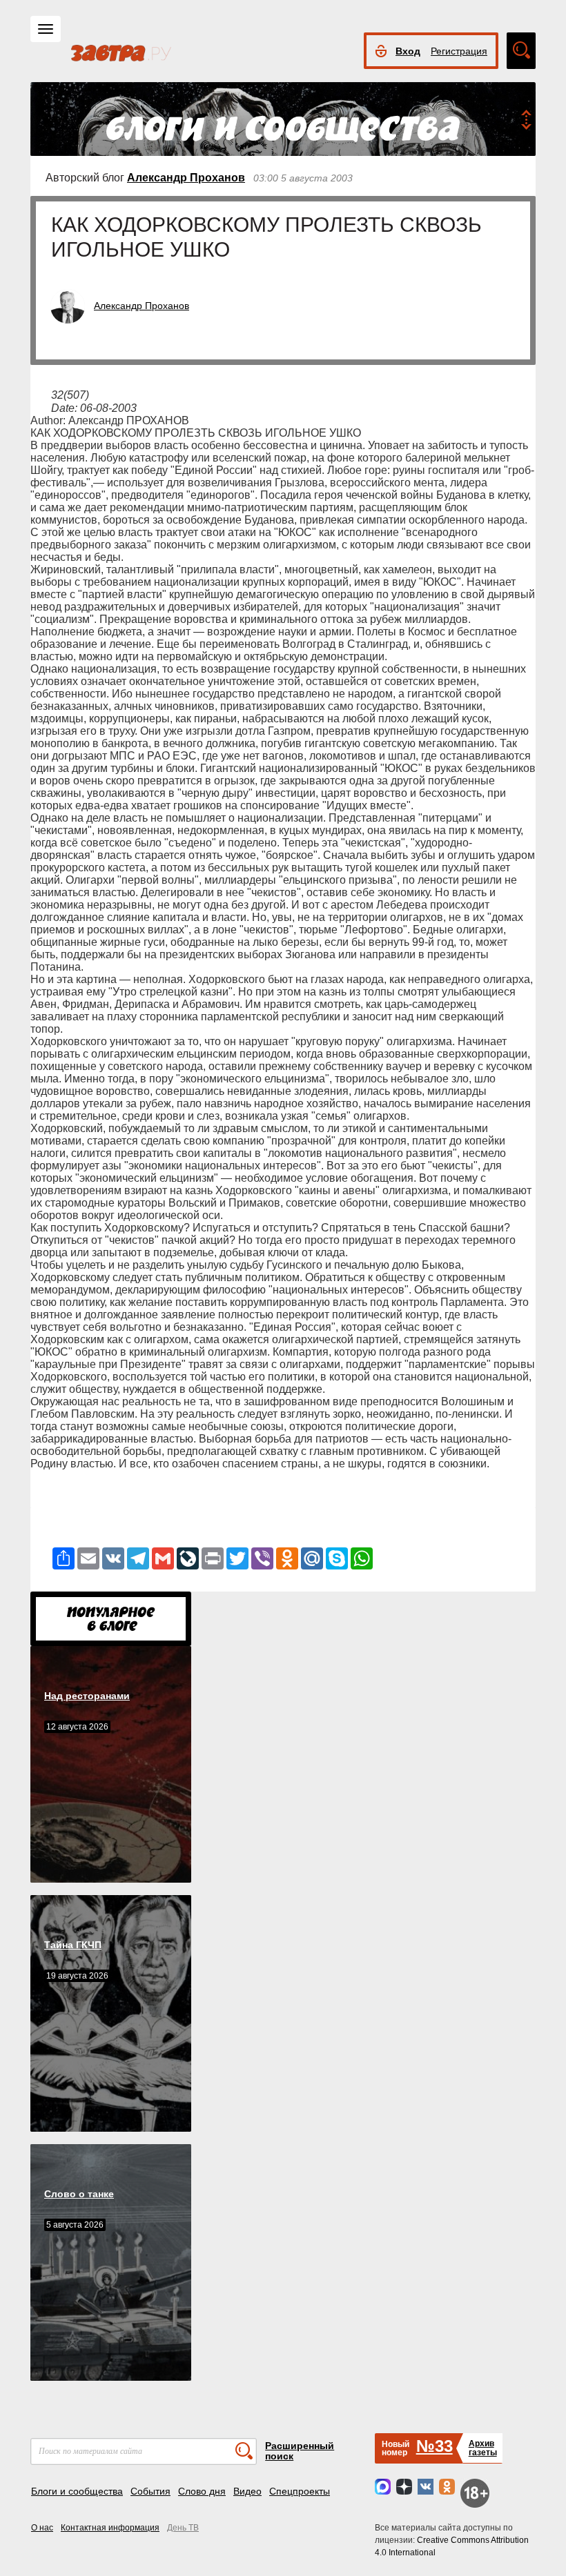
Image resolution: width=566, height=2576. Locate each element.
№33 (435, 2446)
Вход (408, 51)
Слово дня (202, 2491)
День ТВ (183, 2528)
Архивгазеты (483, 2448)
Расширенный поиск (300, 2451)
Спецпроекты (300, 2491)
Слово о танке (79, 2194)
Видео (247, 2491)
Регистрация (459, 51)
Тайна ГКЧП (73, 1945)
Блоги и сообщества (77, 2491)
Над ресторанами (87, 1696)
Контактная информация (110, 2528)
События (150, 2491)
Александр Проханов (186, 178)
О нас (42, 2528)
